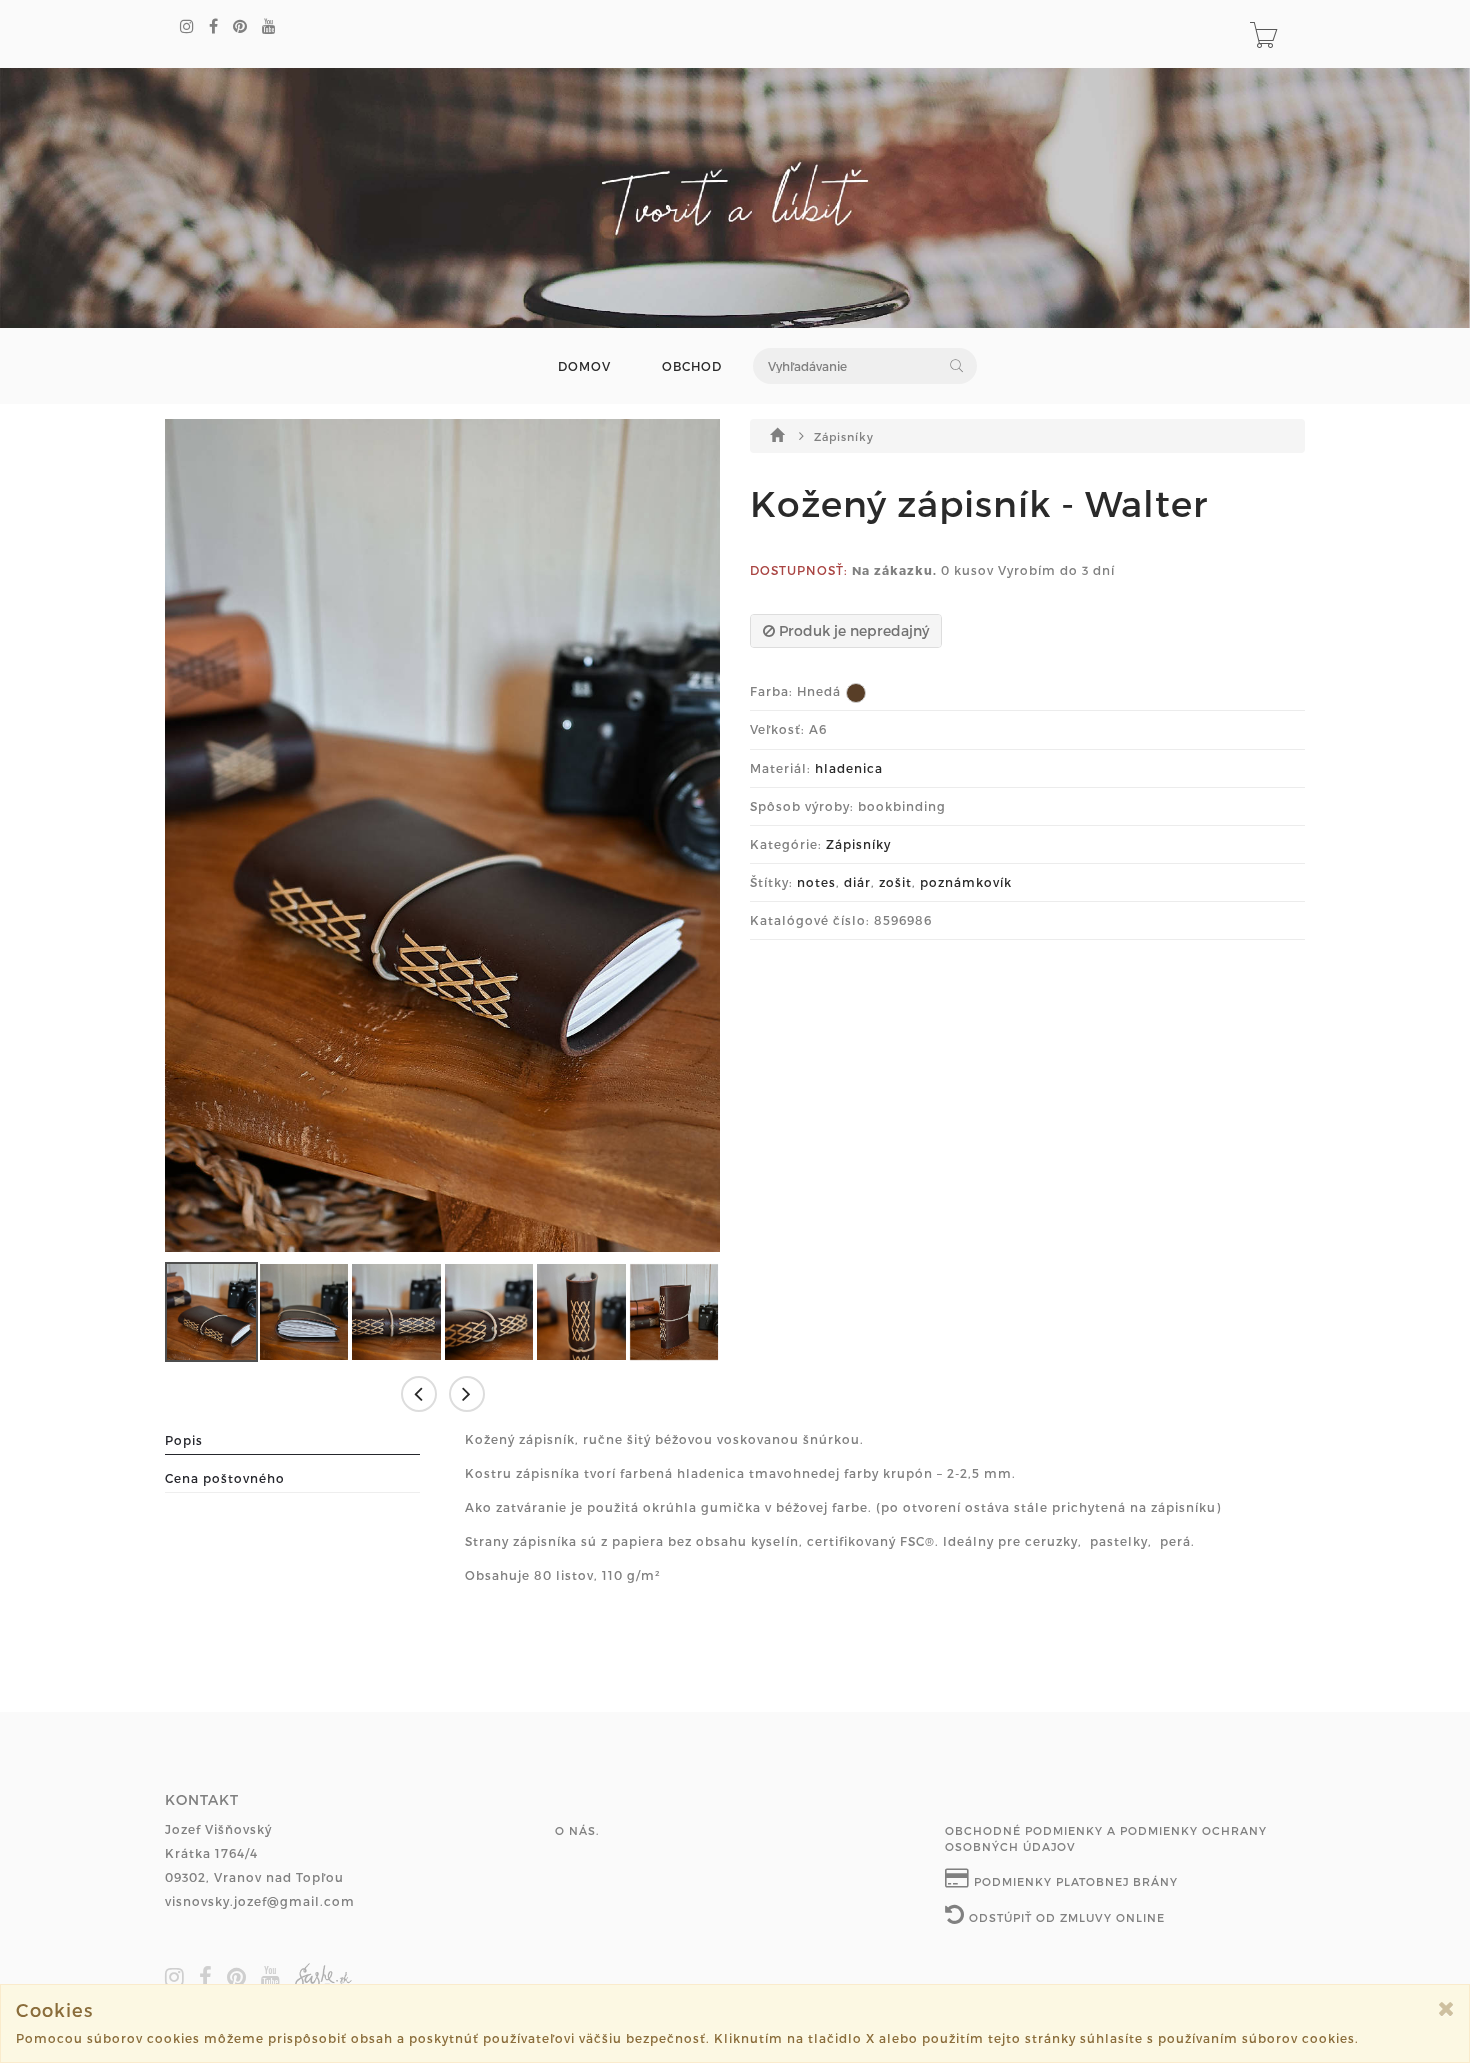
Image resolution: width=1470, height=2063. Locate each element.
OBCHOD (692, 366)
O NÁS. (577, 1830)
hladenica (849, 768)
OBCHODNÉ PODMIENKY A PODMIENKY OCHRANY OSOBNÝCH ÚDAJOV (1106, 1838)
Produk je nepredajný (852, 630)
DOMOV (584, 366)
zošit (895, 882)
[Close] (1446, 2008)
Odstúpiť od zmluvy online (1065, 1917)
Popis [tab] (184, 1440)
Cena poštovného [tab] (225, 1478)
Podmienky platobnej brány (1074, 1881)
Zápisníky (844, 436)
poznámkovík (966, 882)
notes (816, 882)
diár (857, 882)
